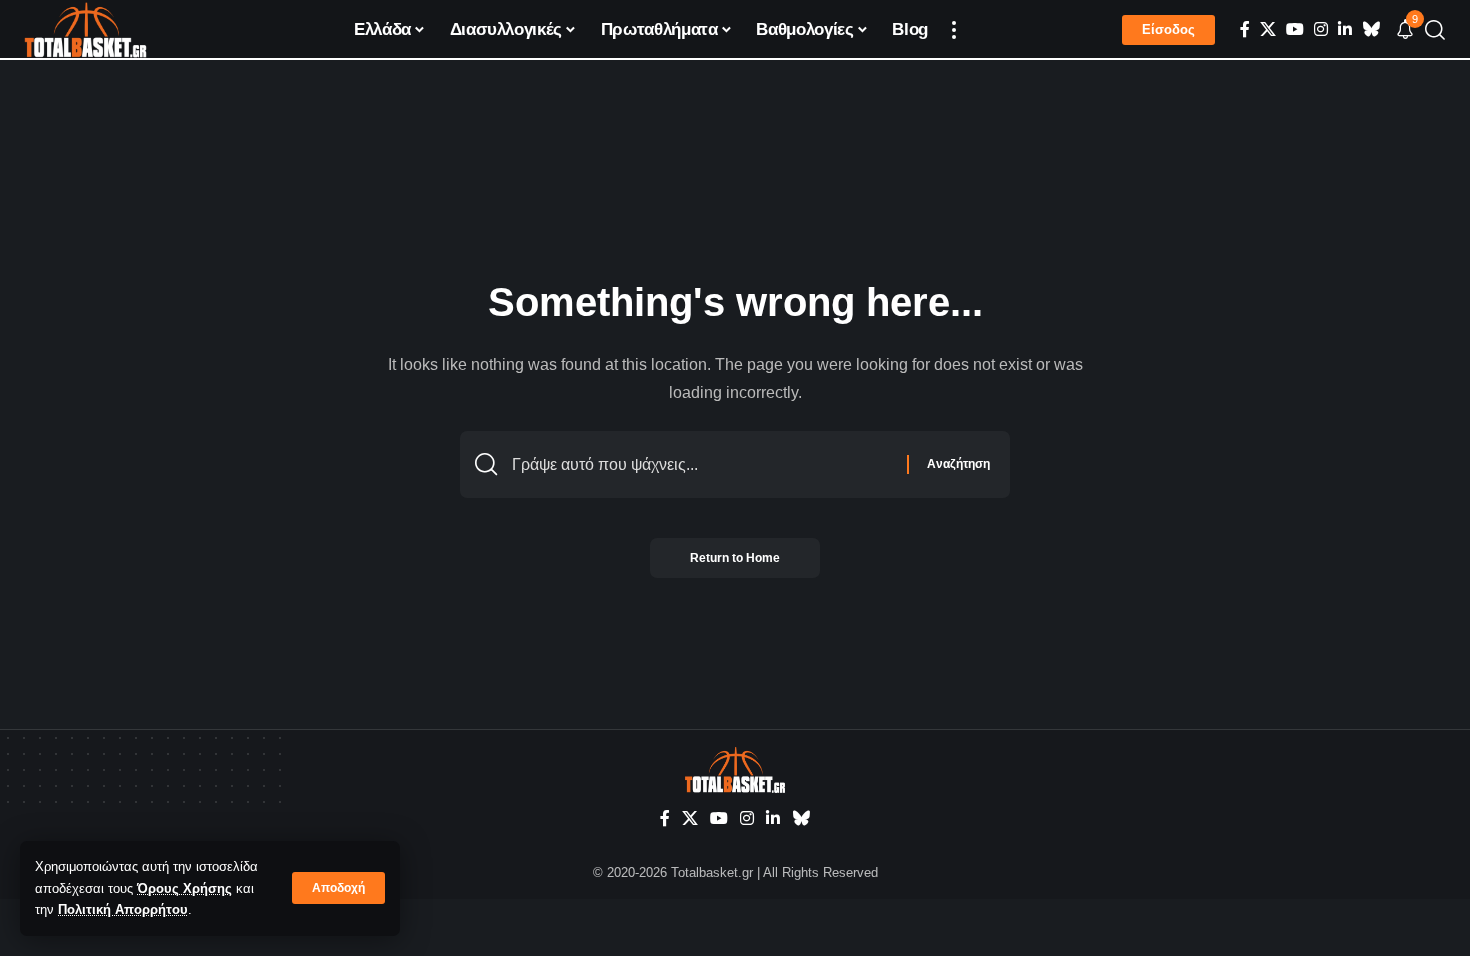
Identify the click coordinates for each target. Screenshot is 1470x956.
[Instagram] (1321, 29)
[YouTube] (1295, 29)
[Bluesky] (1371, 29)
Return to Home (735, 558)
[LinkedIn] (1345, 29)
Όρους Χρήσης (184, 888)
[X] (1268, 29)
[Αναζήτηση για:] (702, 464)
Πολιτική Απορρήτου (123, 909)
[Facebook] (1245, 29)
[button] (338, 888)
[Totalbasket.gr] (85, 30)
